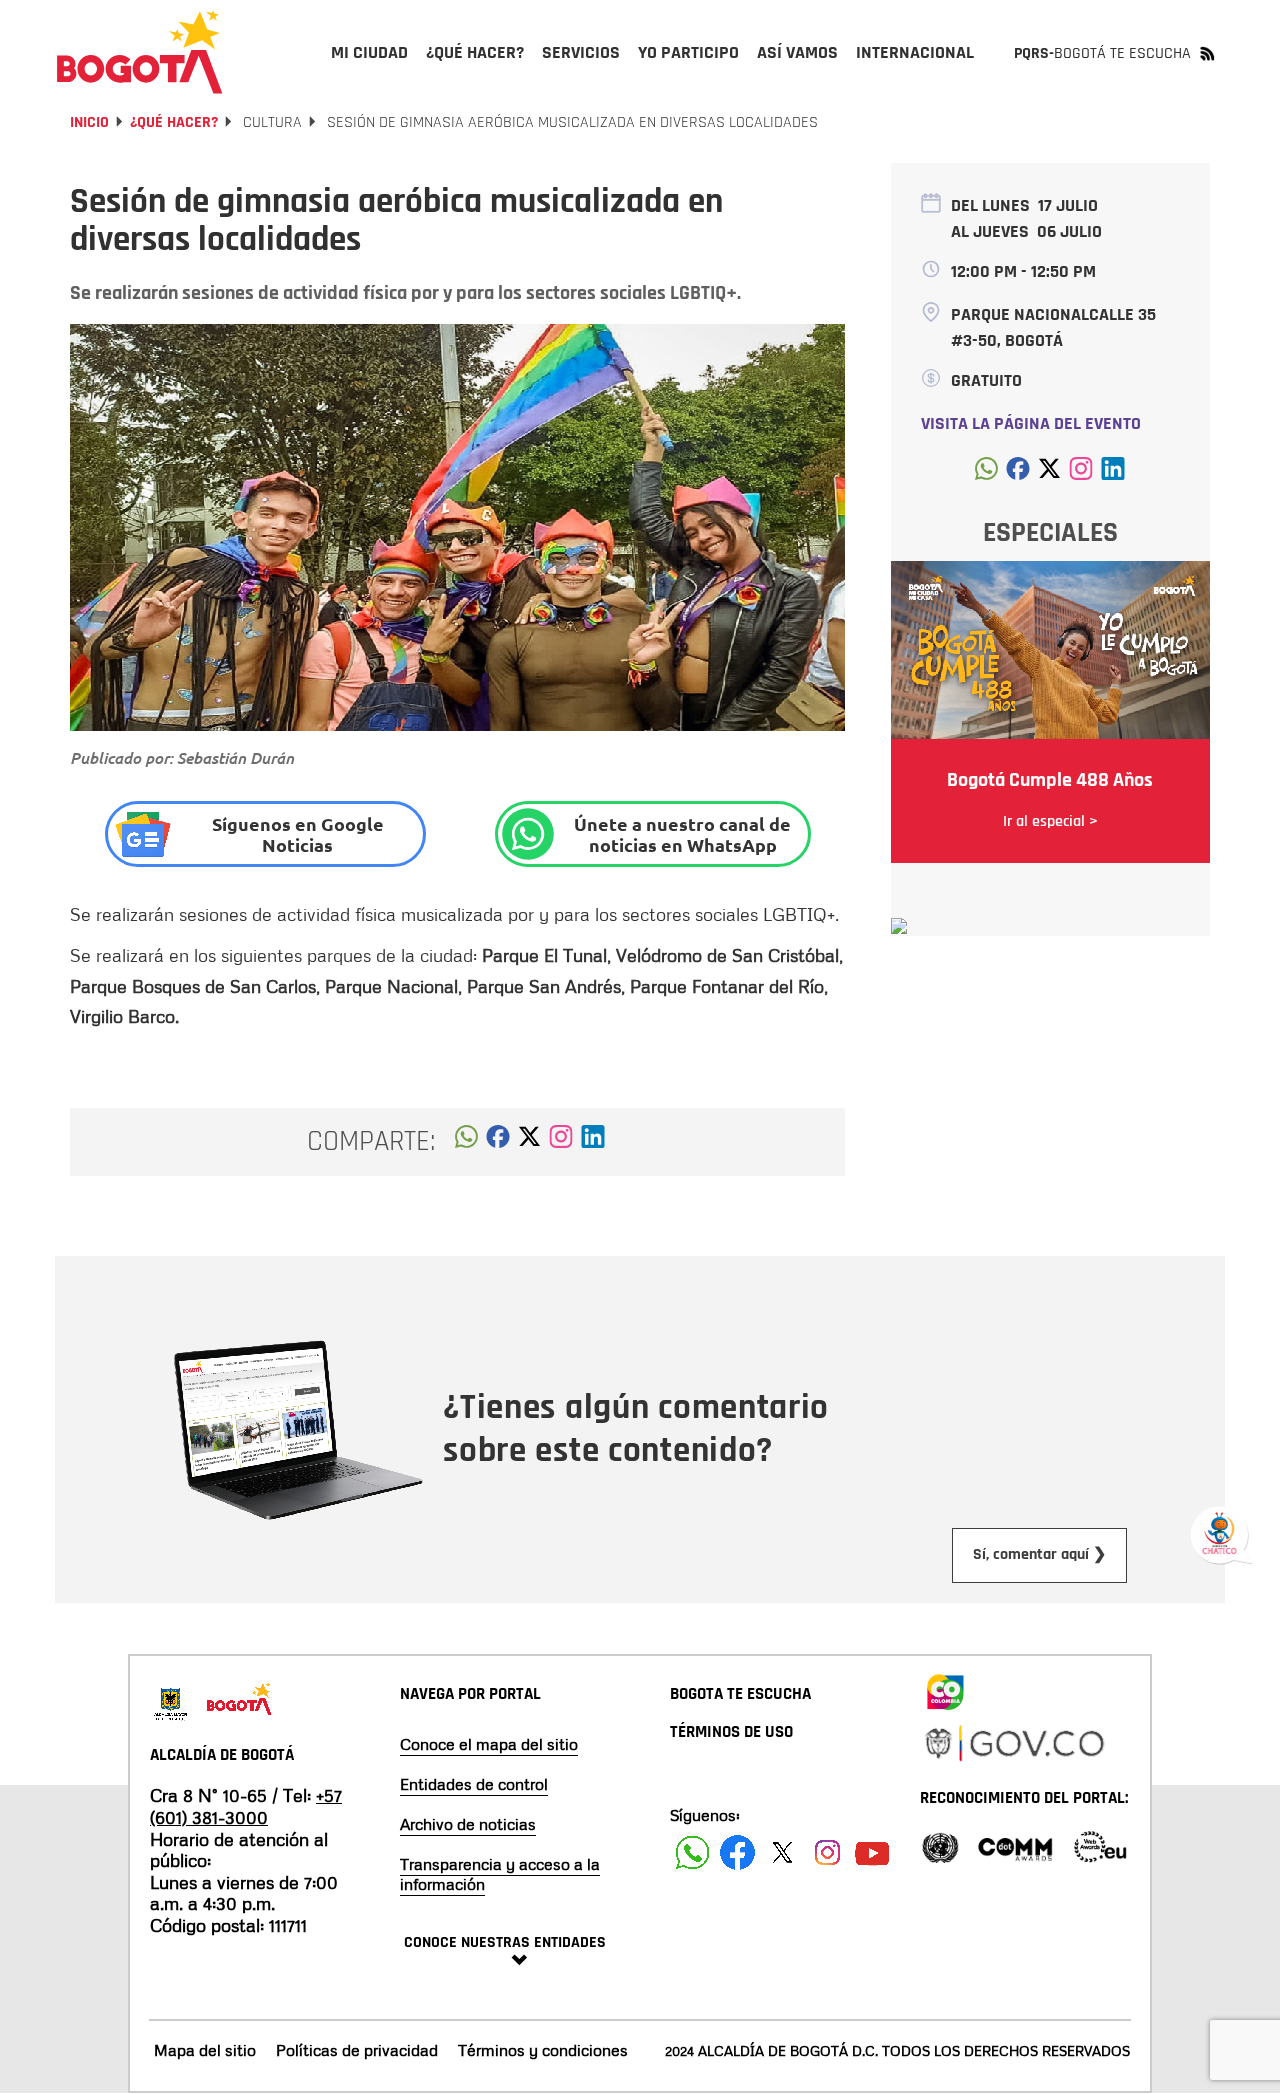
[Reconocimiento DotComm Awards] (1015, 1845)
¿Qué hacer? (174, 122)
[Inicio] (140, 52)
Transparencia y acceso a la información (500, 1874)
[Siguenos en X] (782, 1852)
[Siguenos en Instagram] (827, 1852)
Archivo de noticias (468, 1824)
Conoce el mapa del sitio (489, 1744)
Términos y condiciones (543, 2050)
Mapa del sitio (205, 2050)
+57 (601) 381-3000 (246, 1806)
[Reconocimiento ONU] (940, 1845)
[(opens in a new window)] (561, 1142)
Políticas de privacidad (357, 2050)
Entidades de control (474, 1784)
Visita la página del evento (1031, 423)
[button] (466, 1142)
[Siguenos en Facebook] (692, 1852)
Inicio (89, 122)
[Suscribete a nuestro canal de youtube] (872, 1852)
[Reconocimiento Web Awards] (1100, 1845)
